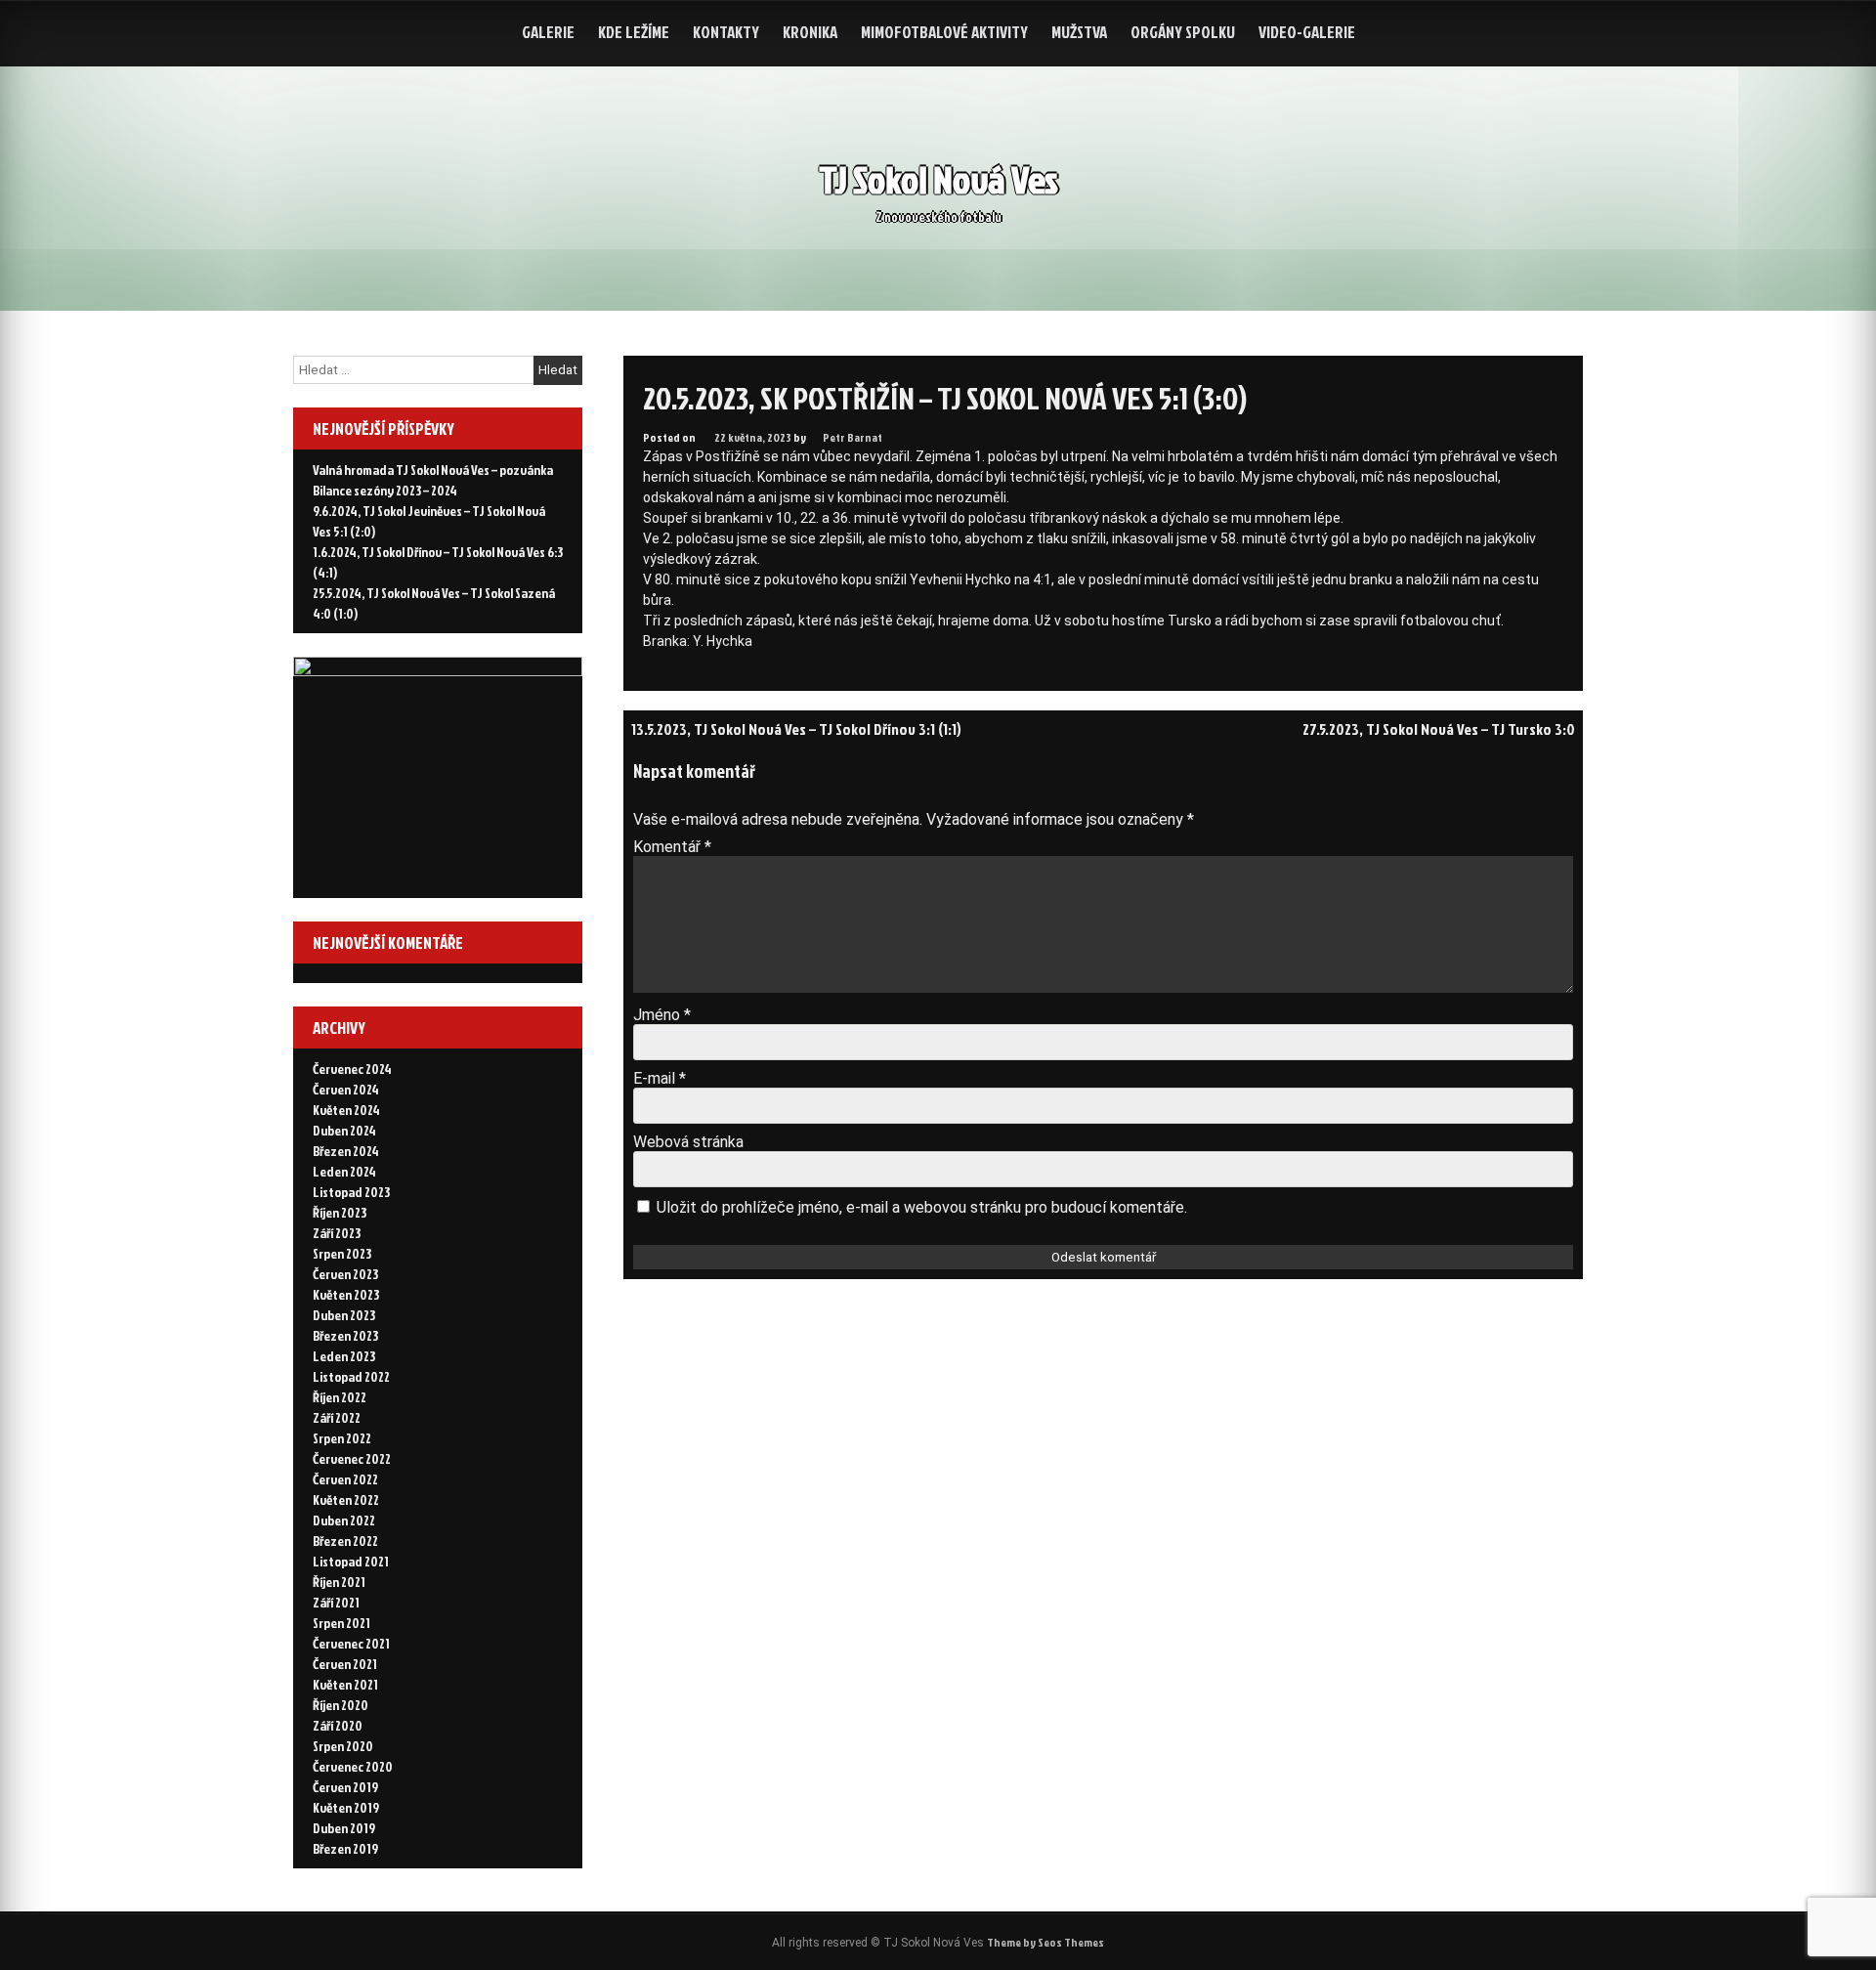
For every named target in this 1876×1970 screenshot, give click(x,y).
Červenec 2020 (353, 1766)
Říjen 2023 (340, 1212)
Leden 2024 (344, 1171)
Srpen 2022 (342, 1438)
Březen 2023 (345, 1335)
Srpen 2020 (343, 1746)
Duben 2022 (344, 1520)
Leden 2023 (344, 1356)
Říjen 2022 (340, 1397)
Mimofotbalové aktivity (944, 32)
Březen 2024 (346, 1151)
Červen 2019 (345, 1787)
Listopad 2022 (351, 1376)
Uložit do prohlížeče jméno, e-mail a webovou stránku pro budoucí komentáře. (922, 1207)
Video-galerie (1307, 32)
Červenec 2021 (351, 1643)
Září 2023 (337, 1233)
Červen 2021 (345, 1664)
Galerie (548, 32)
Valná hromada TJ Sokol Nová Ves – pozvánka (433, 470)
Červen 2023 (345, 1274)
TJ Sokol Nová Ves (938, 179)
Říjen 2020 (341, 1705)
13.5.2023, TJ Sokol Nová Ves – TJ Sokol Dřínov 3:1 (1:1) (796, 729)
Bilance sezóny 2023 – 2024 (385, 490)
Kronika (810, 32)
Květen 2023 (346, 1294)
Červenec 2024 (352, 1069)
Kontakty (726, 32)
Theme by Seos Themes (1045, 1942)
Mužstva (1079, 32)
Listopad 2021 (351, 1561)
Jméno (662, 1015)
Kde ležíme (634, 32)
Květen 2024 (346, 1110)
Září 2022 (337, 1417)
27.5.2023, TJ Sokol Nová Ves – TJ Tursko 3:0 (1439, 729)
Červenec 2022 (352, 1458)
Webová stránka (688, 1142)
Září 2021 (336, 1602)
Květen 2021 (345, 1684)
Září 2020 (338, 1725)
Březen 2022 (345, 1541)
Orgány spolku (1183, 32)
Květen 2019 (346, 1807)
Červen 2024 (346, 1089)
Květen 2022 (346, 1499)
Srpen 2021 (341, 1623)
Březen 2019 (345, 1848)
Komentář (672, 847)
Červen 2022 (345, 1479)
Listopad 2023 (351, 1192)
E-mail (660, 1078)
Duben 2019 (344, 1828)
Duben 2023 (344, 1315)
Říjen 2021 (339, 1582)
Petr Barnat (853, 437)
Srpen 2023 (342, 1253)
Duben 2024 (344, 1130)
